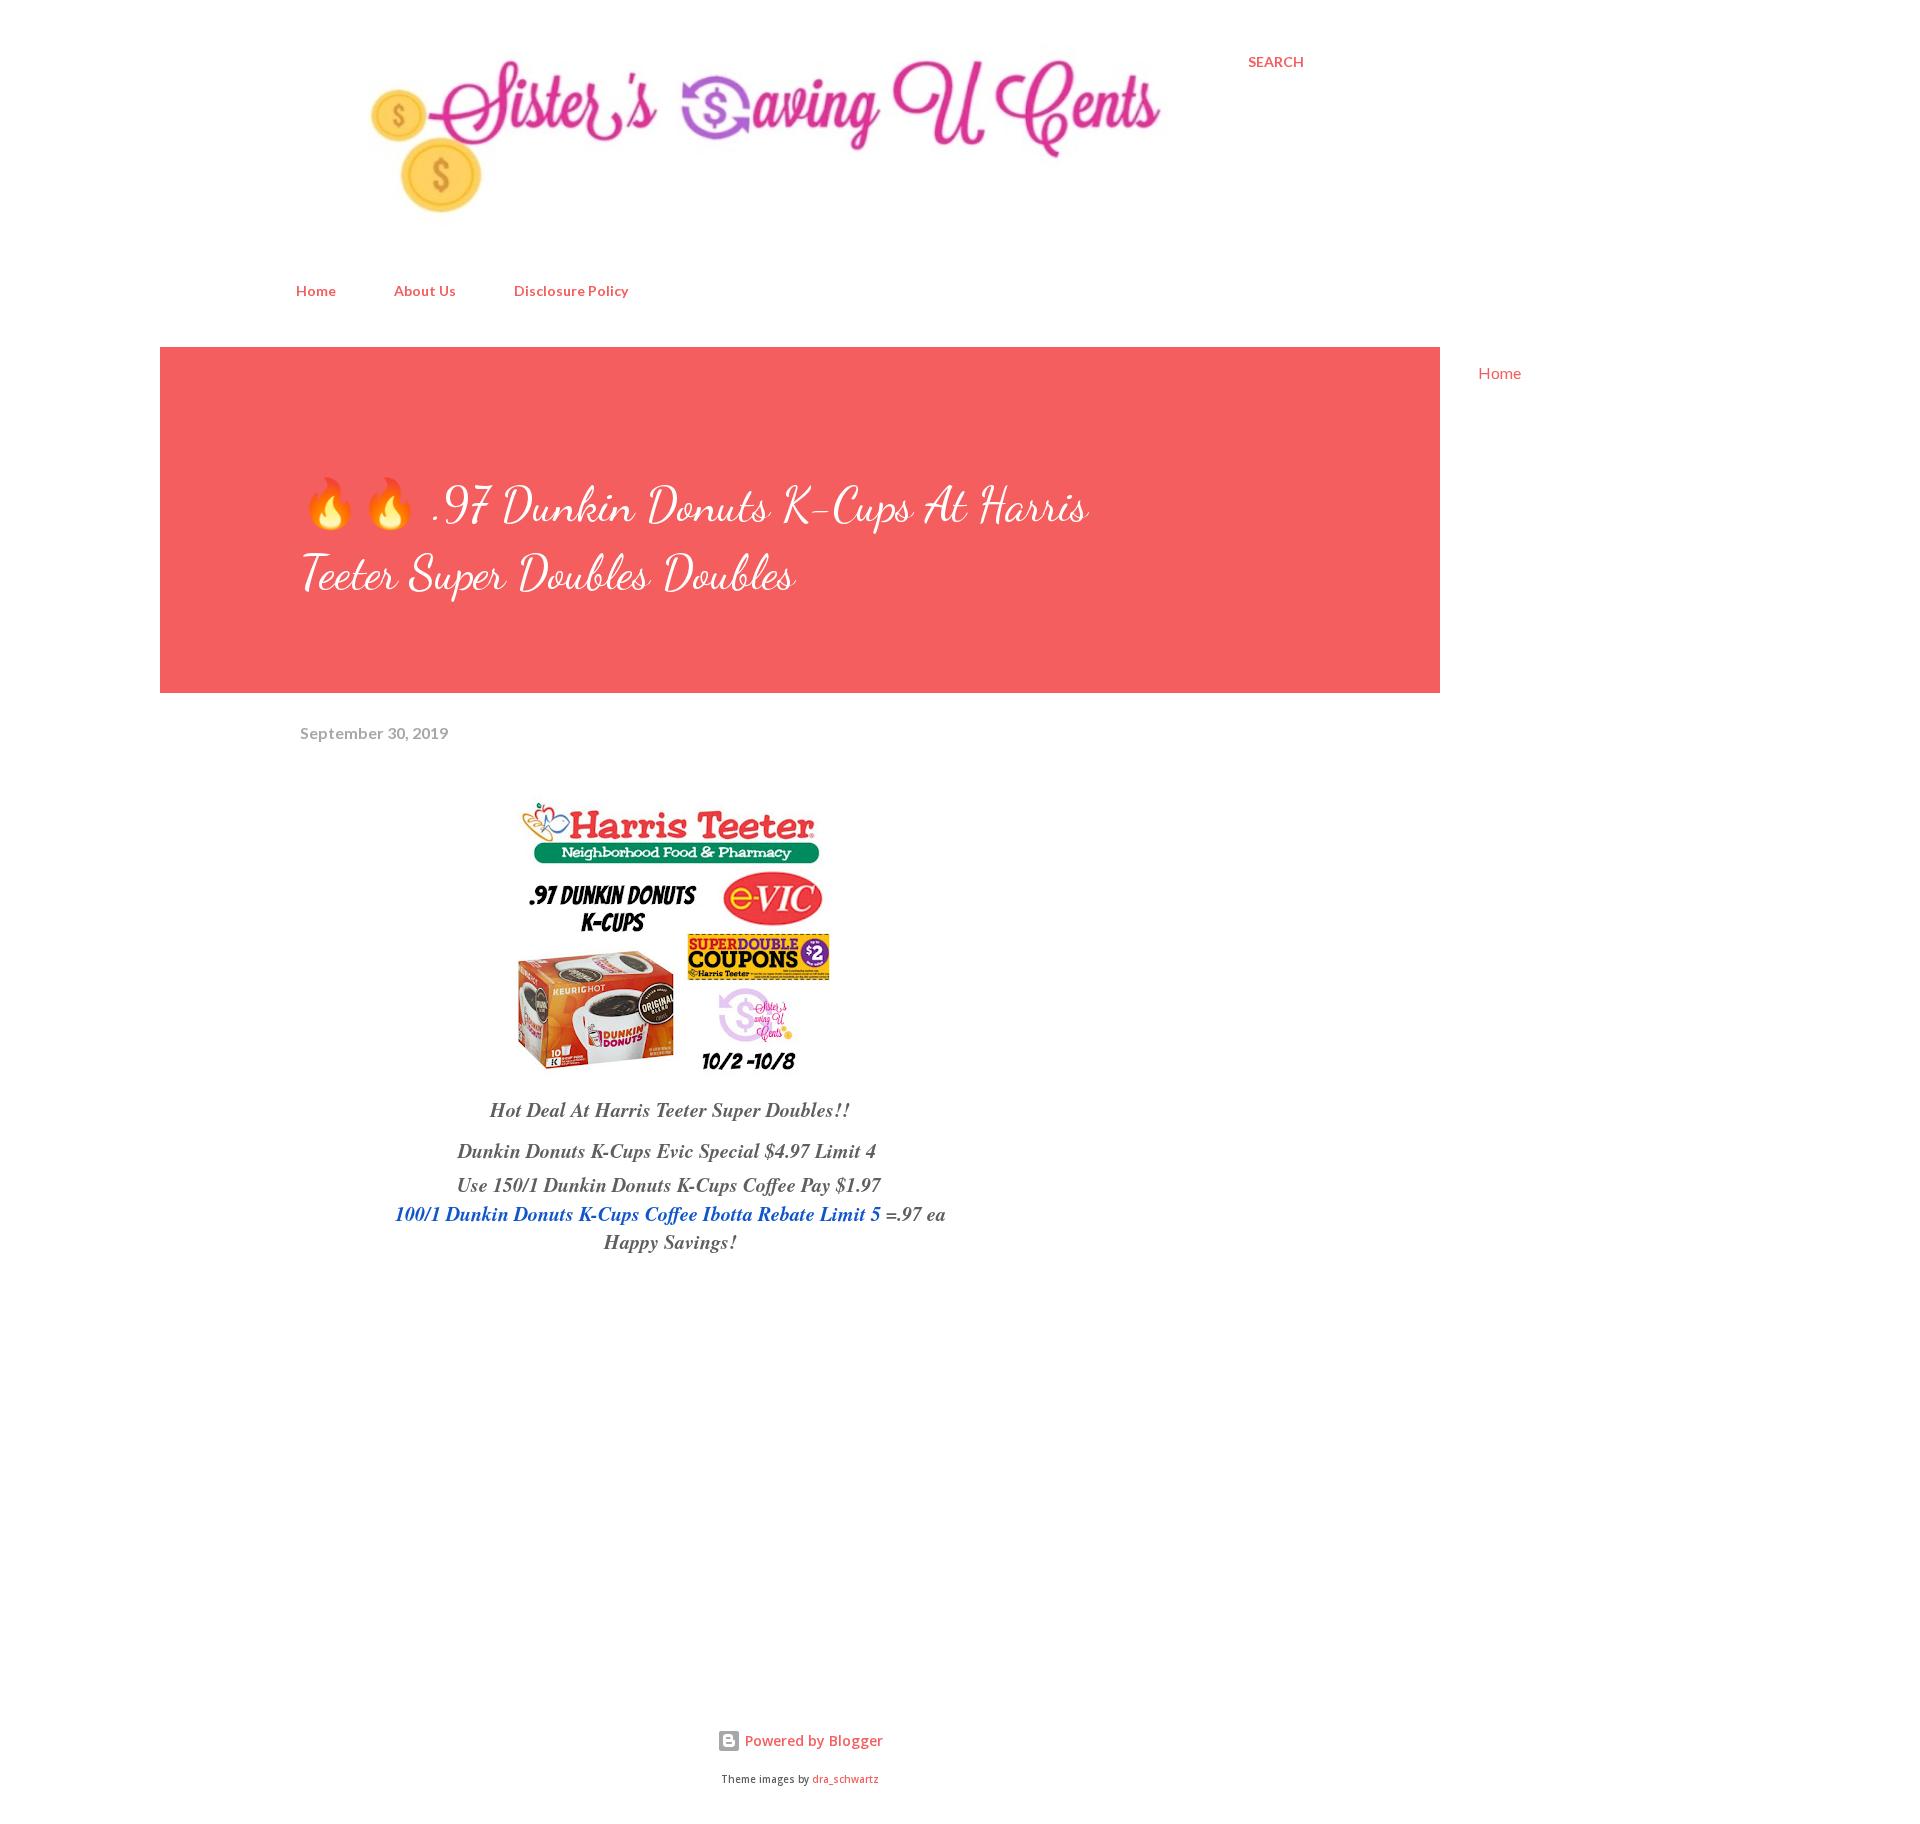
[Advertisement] (450, 1437)
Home (316, 290)
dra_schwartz (845, 1779)
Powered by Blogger (812, 1740)
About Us (425, 290)
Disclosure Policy (571, 290)
